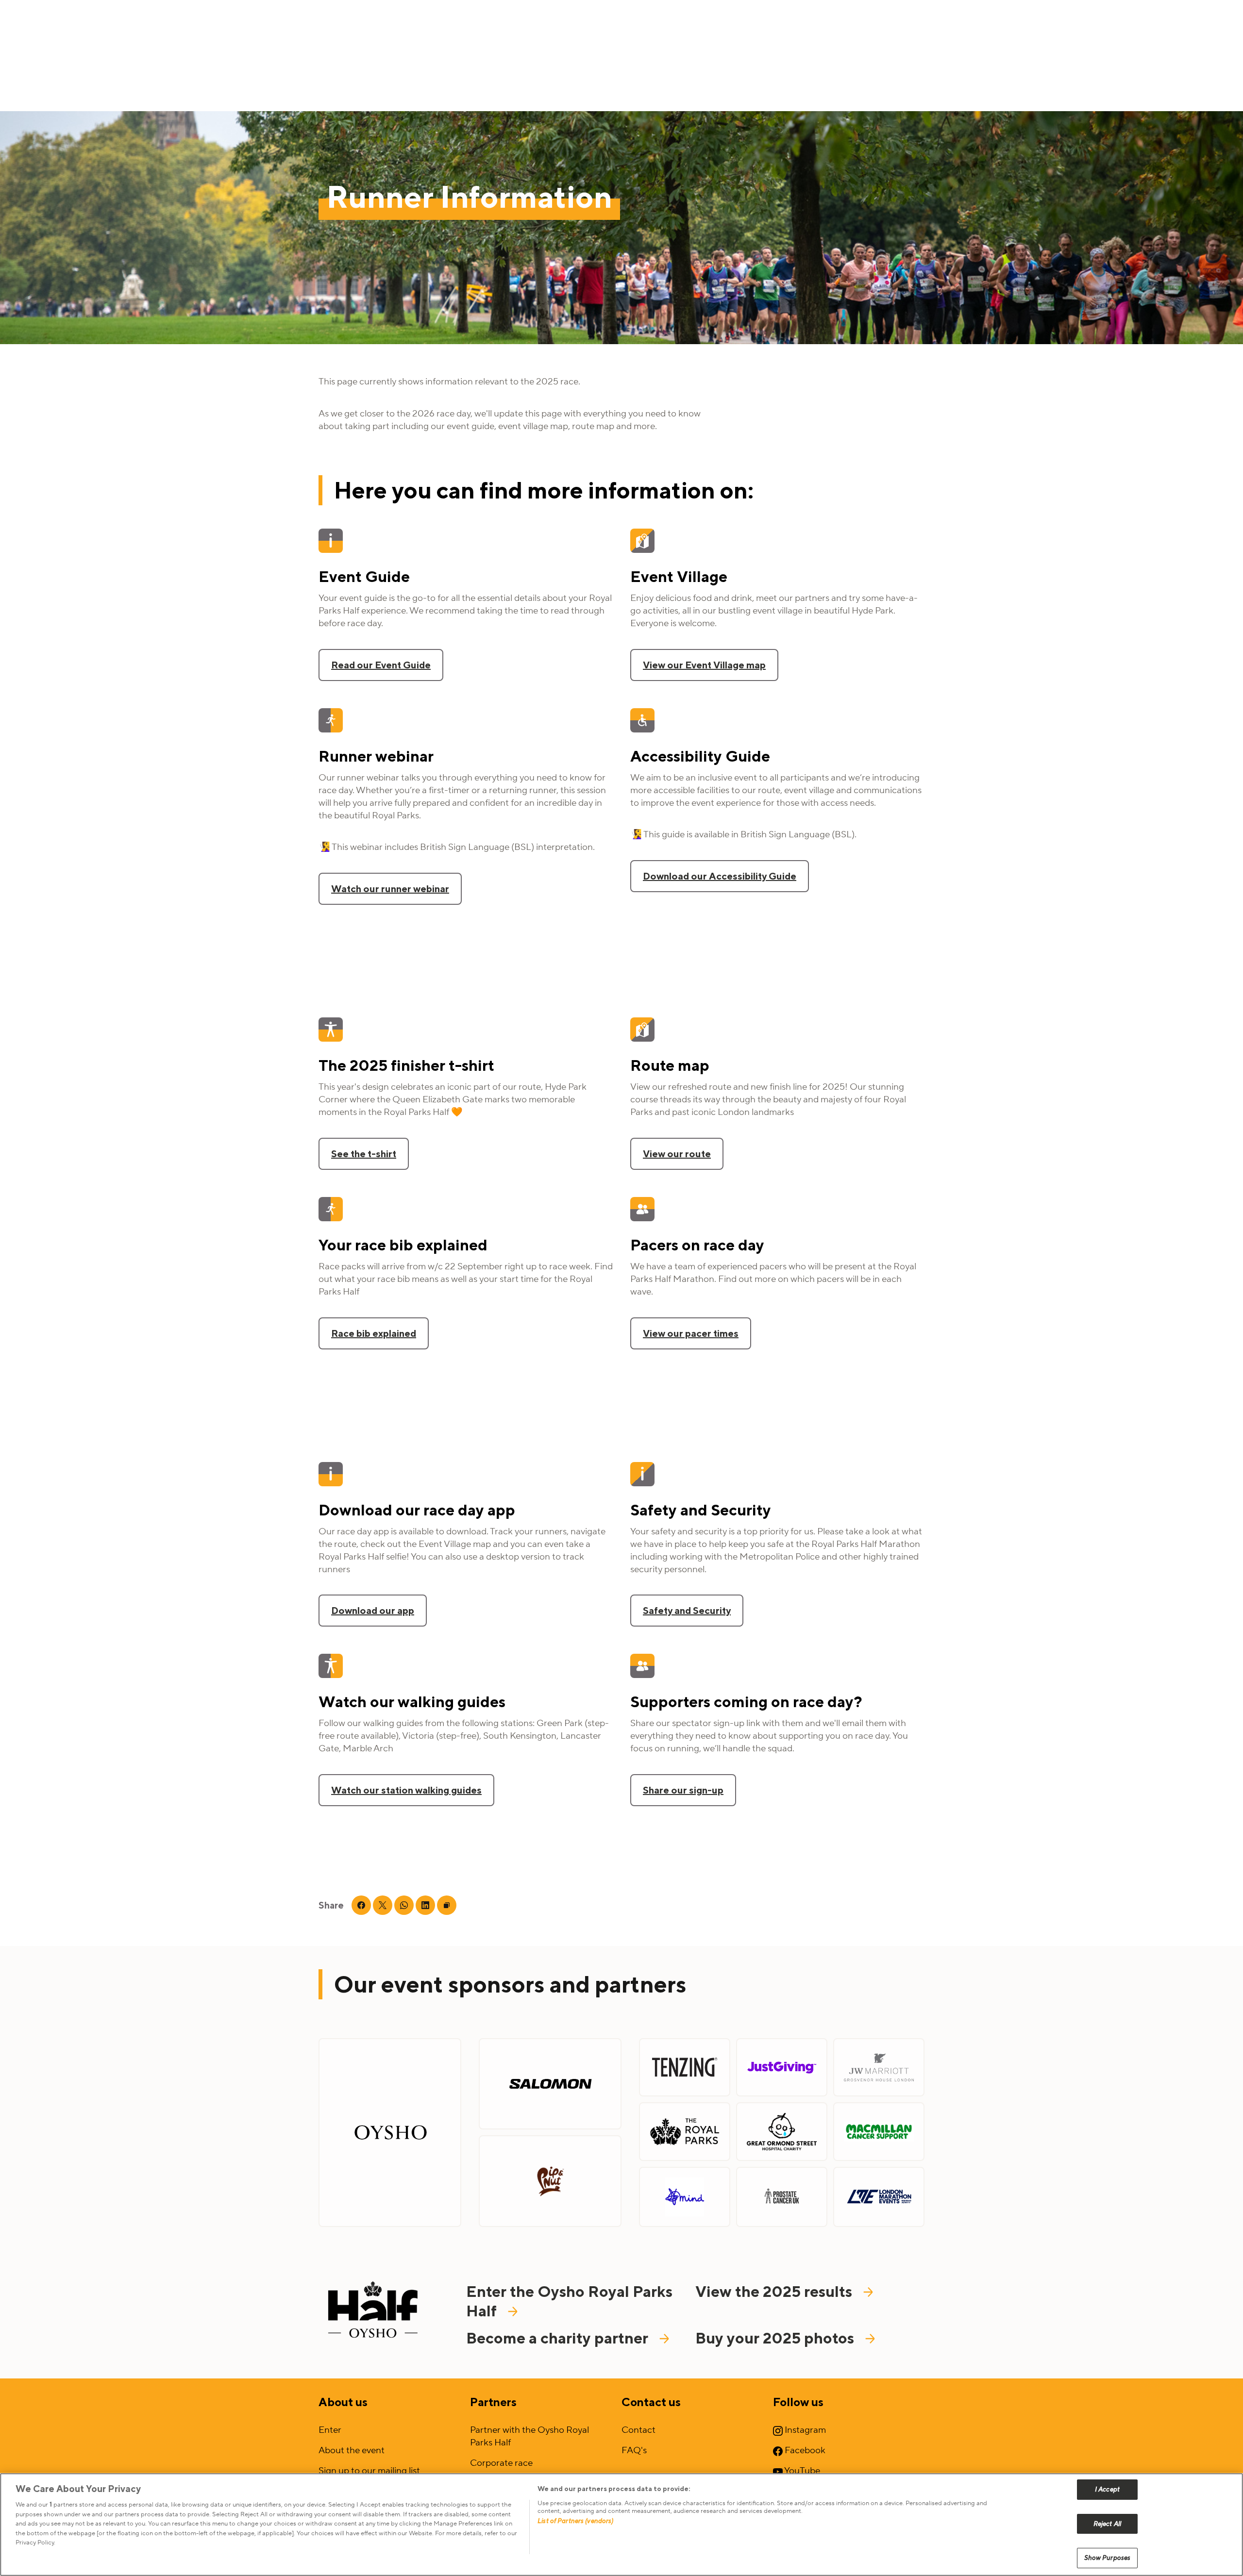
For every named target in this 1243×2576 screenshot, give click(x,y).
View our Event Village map (704, 665)
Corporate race (501, 2463)
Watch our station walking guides (406, 1790)
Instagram (804, 2430)
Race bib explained (374, 1333)
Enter (330, 2430)
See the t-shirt (364, 1154)
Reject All (1107, 2524)
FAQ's (634, 2450)
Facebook (804, 2450)
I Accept (1107, 2489)
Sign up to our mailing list (369, 2471)
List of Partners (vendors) (575, 2521)
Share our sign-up (683, 1790)
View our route (677, 1154)
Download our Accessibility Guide (720, 876)
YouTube (801, 2471)
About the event (352, 2450)
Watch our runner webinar (390, 889)
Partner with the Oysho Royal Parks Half (529, 2436)
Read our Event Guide (381, 665)
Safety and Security (687, 1610)
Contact (638, 2430)
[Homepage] (373, 2312)
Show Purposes (1108, 2558)
